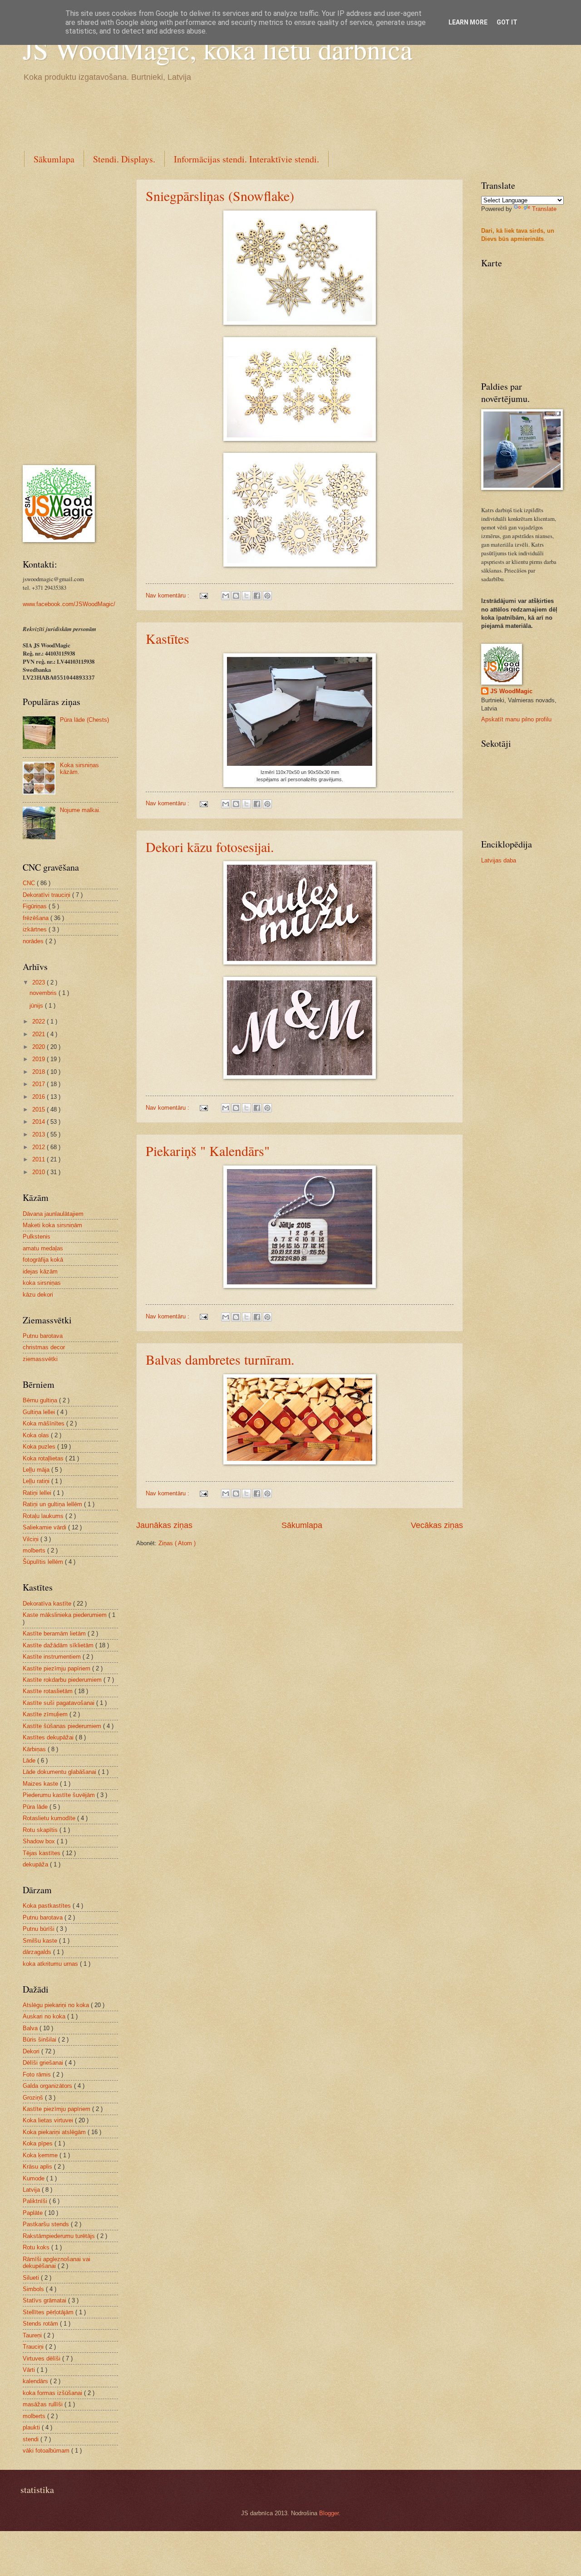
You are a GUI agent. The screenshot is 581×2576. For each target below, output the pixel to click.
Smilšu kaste (41, 1941)
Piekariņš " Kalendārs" (208, 1151)
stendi (32, 2439)
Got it (507, 22)
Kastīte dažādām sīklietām (59, 1645)
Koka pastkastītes (48, 1906)
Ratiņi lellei (38, 1493)
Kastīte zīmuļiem (46, 1714)
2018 (39, 1072)
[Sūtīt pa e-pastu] (226, 596)
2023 (39, 982)
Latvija (32, 2190)
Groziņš (34, 2098)
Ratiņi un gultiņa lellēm (53, 1504)
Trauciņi (34, 2347)
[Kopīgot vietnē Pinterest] (267, 596)
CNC (30, 883)
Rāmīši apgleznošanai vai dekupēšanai (57, 2263)
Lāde (30, 1761)
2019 (39, 1059)
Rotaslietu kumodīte (50, 1818)
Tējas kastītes (42, 1853)
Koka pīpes (39, 2143)
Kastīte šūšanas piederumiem (63, 1726)
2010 (39, 1172)
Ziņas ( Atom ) (177, 1543)
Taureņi (33, 2335)
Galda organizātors (48, 2086)
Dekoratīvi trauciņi (47, 895)
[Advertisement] (188, 115)
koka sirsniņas (42, 1283)
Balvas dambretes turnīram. (220, 1359)
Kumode (34, 2178)
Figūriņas (36, 906)
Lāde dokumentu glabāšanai (60, 1772)
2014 (39, 1122)
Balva (31, 2028)
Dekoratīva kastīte (48, 1604)
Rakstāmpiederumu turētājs (60, 2236)
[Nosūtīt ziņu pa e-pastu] (203, 595)
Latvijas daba (499, 860)
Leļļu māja (37, 1470)
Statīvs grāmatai (45, 2300)
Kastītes (167, 638)
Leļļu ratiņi (37, 1481)
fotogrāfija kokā (43, 1260)
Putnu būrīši (39, 1929)
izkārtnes (36, 929)
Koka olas (37, 1435)
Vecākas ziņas (437, 1525)
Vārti (30, 2370)
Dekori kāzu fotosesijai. (210, 847)
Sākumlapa (54, 159)
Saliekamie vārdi (45, 1527)
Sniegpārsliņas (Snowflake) (220, 196)
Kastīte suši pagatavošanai (59, 1703)
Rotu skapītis (41, 1830)
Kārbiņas (35, 1749)
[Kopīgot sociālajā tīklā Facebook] (257, 596)
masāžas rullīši (44, 2404)
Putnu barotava (43, 1336)
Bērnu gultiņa (41, 1400)
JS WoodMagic (511, 691)
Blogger (329, 2513)
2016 (39, 1097)
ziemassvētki (40, 1359)
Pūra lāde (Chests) (84, 720)
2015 (39, 1109)
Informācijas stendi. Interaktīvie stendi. (246, 159)
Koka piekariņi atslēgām (55, 2132)
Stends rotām (41, 2324)
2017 (39, 1084)
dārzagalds (38, 1952)
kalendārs (36, 2381)
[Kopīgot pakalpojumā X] (246, 596)
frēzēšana (37, 918)
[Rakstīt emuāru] (236, 596)
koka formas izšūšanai (53, 2393)
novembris (44, 993)
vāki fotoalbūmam (47, 2451)
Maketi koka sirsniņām (52, 1225)
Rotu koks (37, 2247)
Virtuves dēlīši (42, 2358)
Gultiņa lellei (40, 1412)
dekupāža (36, 1864)
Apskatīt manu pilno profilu (516, 719)
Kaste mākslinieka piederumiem (66, 1615)
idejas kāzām (40, 1271)
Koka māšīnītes (44, 1423)
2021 (39, 1034)
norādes (34, 941)
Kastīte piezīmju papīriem (57, 1668)
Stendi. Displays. (124, 159)
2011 (39, 1159)
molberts (35, 1550)
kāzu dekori (38, 1295)
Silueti (32, 2278)
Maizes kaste (41, 1784)
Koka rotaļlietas (44, 1458)
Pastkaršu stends (47, 2224)
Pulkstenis (37, 1237)
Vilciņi (32, 1539)
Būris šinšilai (40, 2040)
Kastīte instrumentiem (53, 1657)
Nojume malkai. (80, 810)
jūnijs (37, 1006)
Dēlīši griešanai (44, 2063)
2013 (39, 1134)
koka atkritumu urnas (51, 1964)
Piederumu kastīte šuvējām (60, 1795)
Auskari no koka (45, 2016)
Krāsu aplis (38, 2167)
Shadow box (40, 1841)
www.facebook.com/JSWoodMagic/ (69, 604)
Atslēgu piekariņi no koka (57, 2005)
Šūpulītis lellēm (44, 1562)
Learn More (468, 22)
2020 (39, 1047)
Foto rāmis (38, 2074)
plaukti (32, 2427)
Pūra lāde (36, 1807)
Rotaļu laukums (44, 1516)
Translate (544, 209)
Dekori (32, 2051)
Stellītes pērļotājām (49, 2312)
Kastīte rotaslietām (49, 1691)
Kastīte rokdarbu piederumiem (63, 1680)
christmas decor (44, 1347)
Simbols (34, 2289)
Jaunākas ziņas (164, 1525)
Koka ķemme (41, 2155)
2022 (39, 1021)
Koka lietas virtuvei (49, 2120)
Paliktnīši (36, 2201)
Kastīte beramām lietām (55, 1633)
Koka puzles (40, 1447)
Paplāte (34, 2213)
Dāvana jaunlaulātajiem (53, 1214)
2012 (39, 1147)
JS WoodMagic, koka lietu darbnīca (218, 49)
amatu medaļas (43, 1248)
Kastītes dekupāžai (49, 1737)
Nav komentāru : (168, 595)
